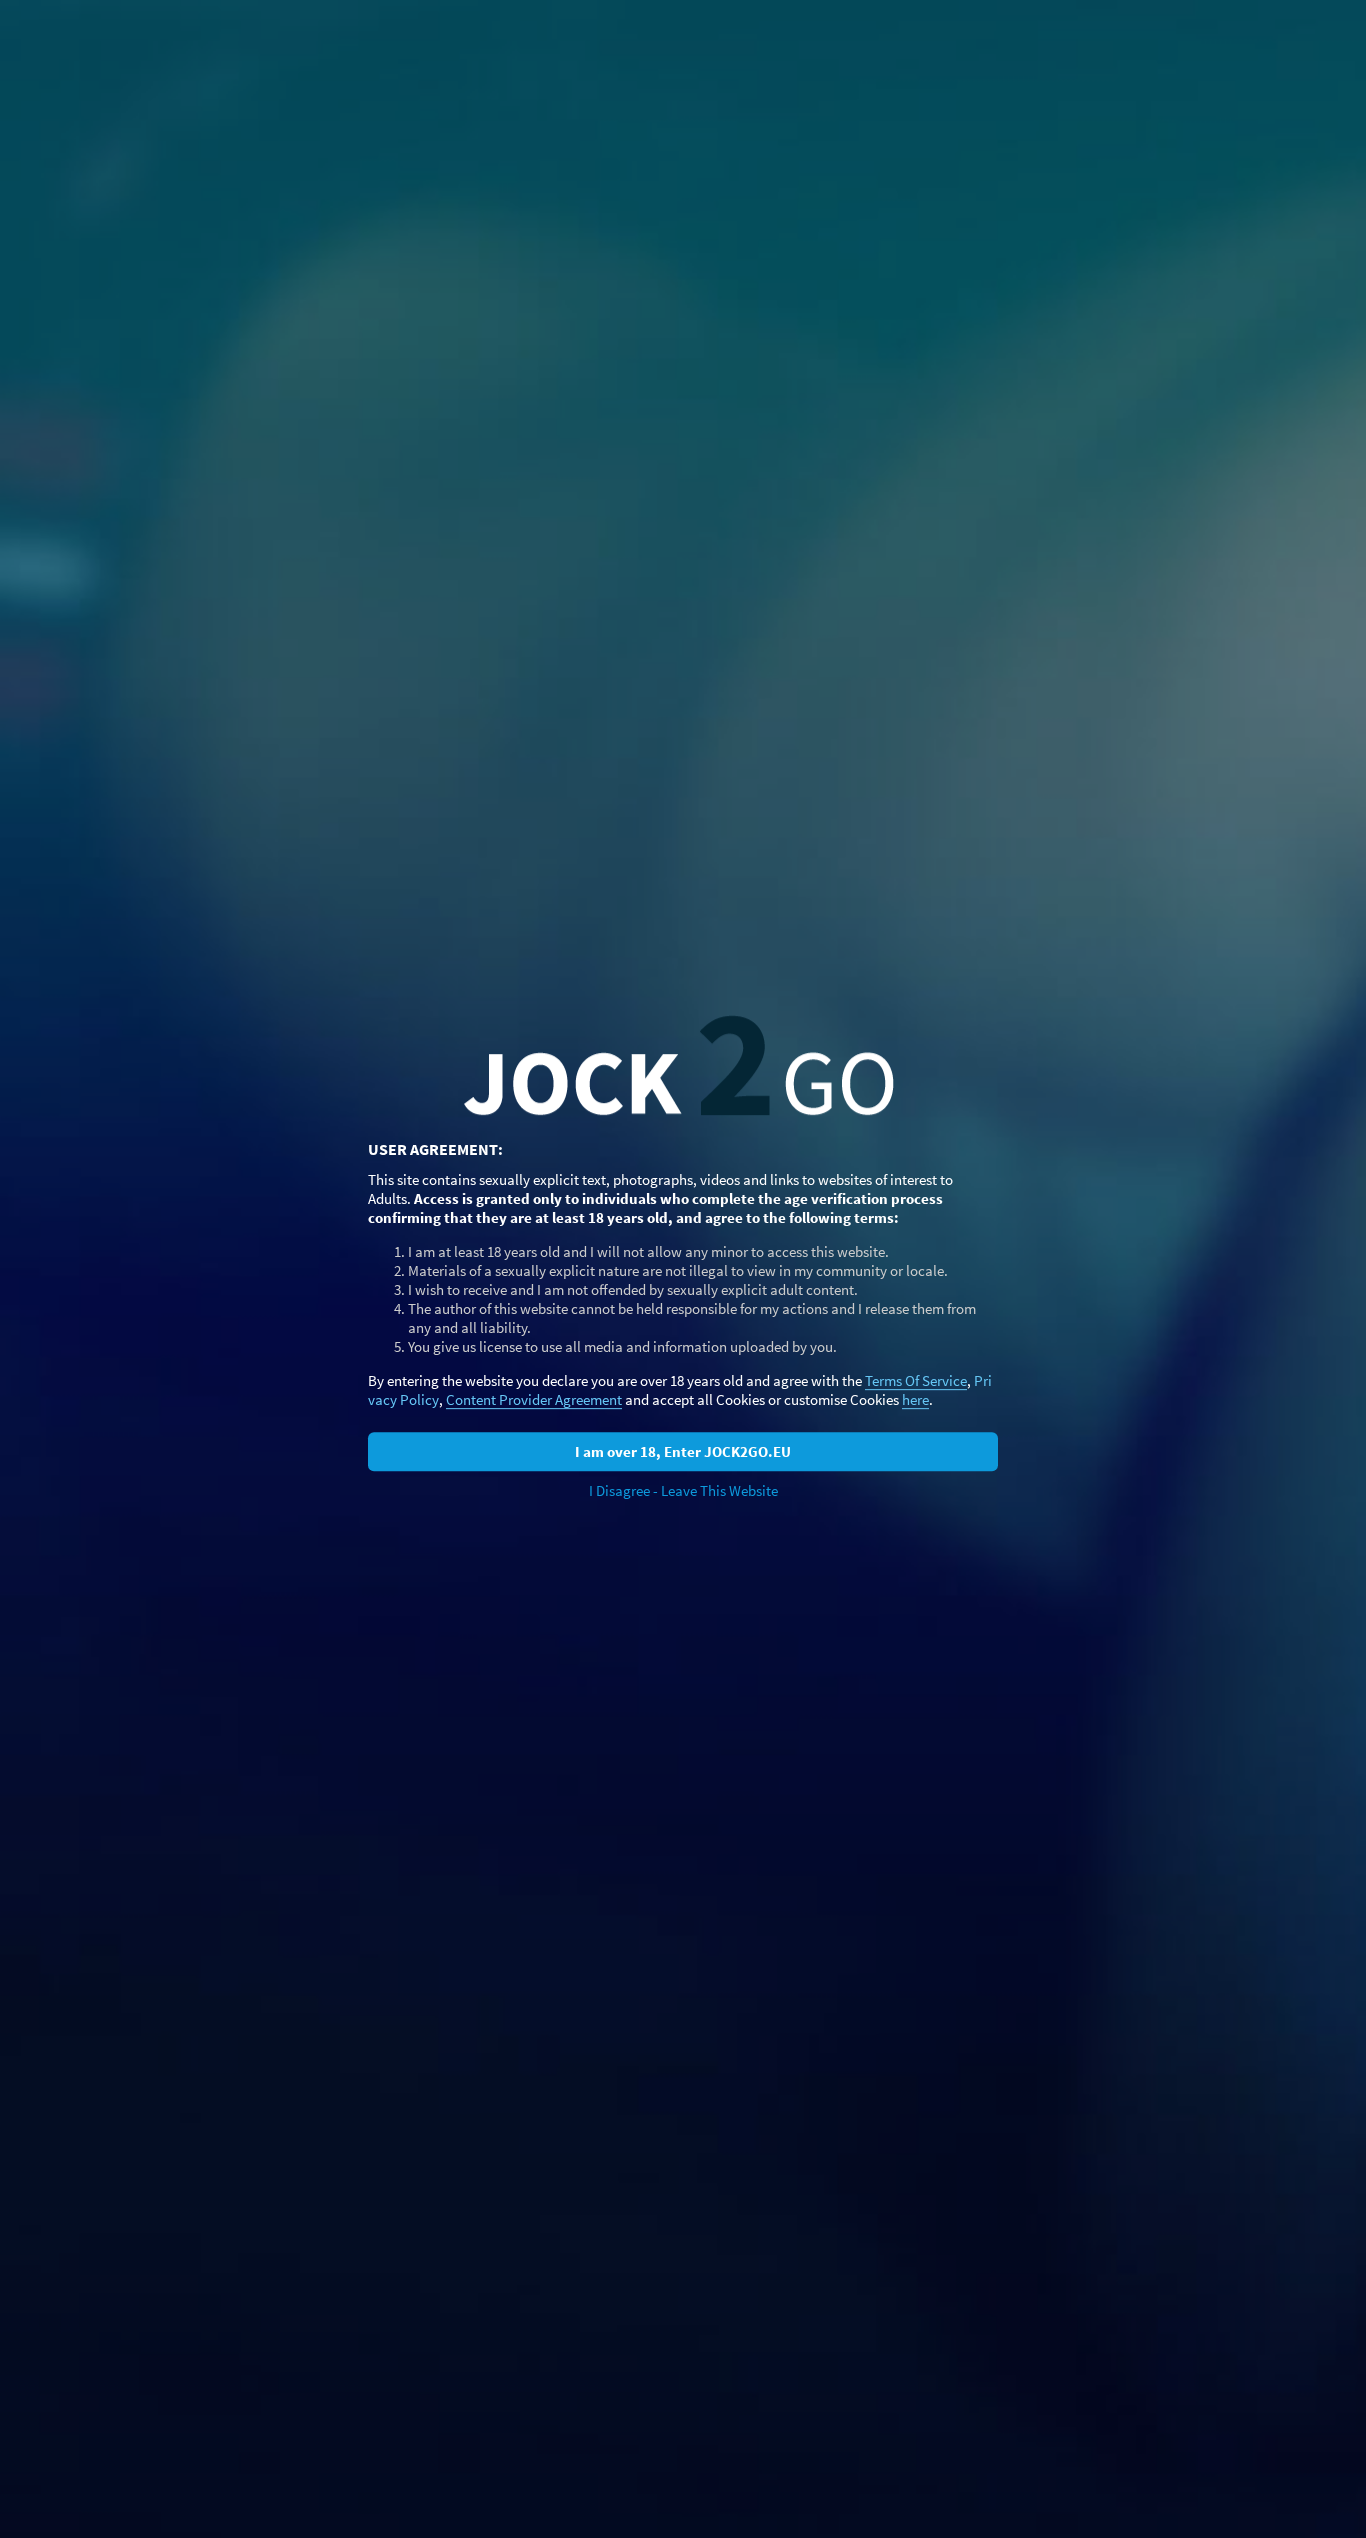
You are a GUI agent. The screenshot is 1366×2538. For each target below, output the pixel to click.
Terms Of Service (916, 1380)
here (915, 1399)
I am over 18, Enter (683, 1451)
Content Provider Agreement (534, 1399)
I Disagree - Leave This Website (683, 1490)
